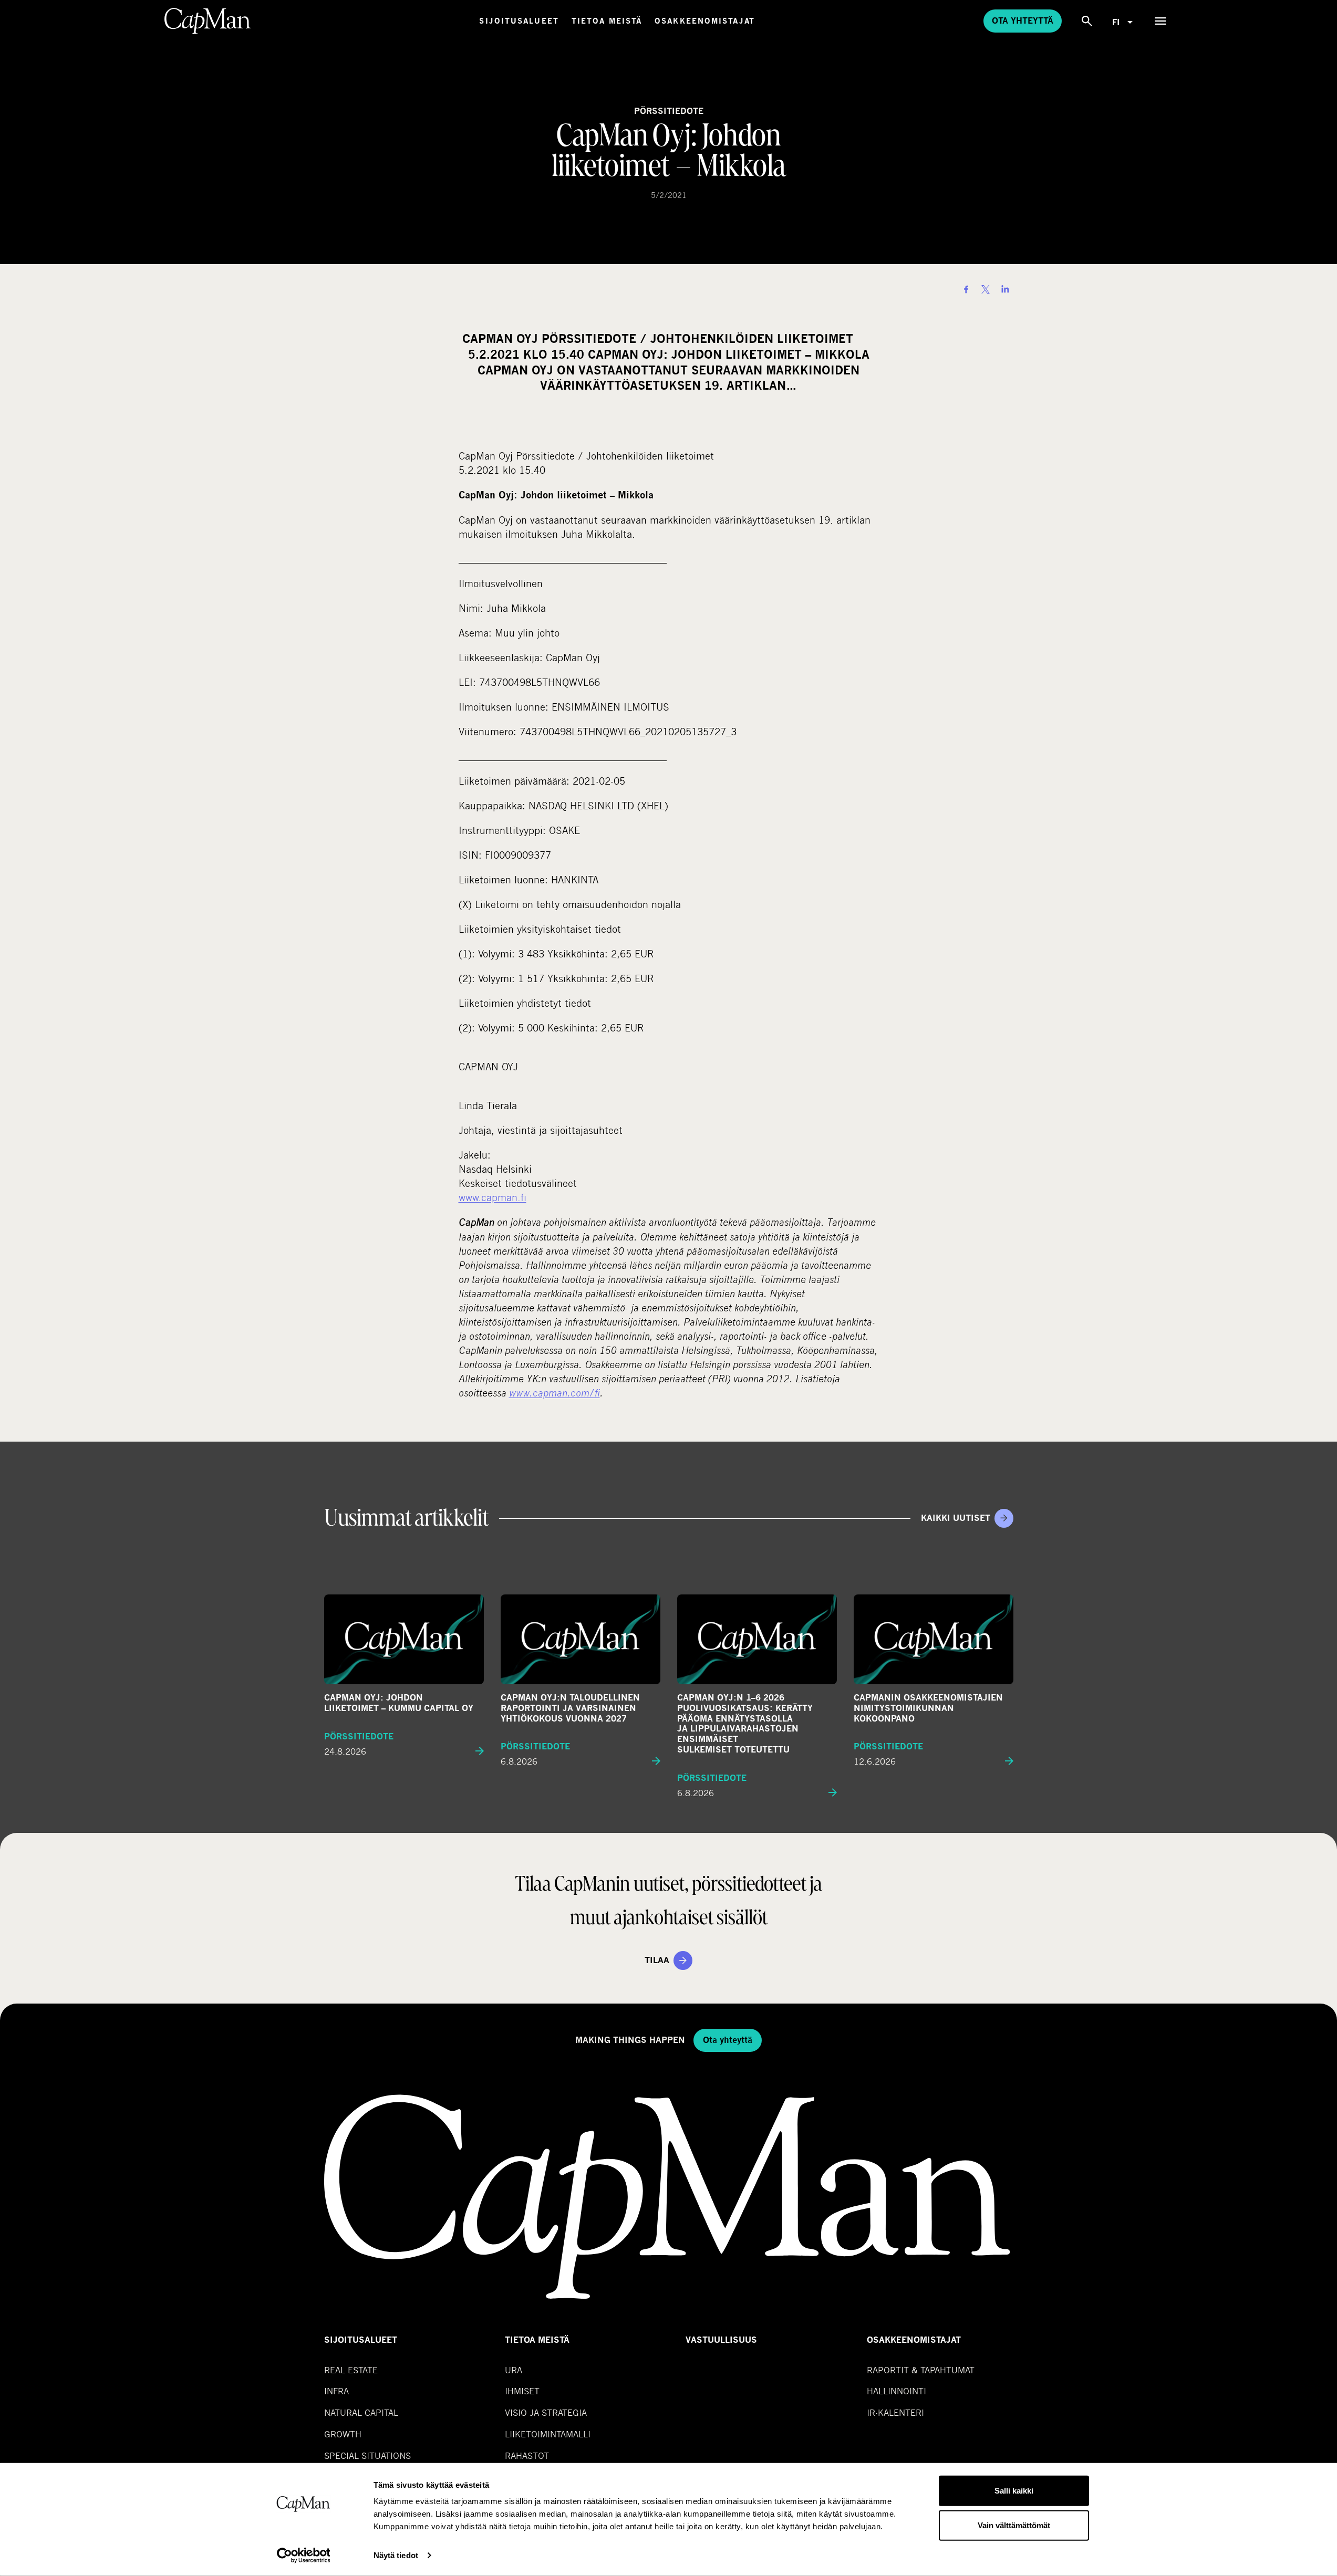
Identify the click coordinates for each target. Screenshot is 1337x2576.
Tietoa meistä (607, 21)
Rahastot (527, 2455)
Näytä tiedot (396, 2555)
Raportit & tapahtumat (921, 2370)
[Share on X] (986, 289)
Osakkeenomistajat (705, 21)
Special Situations (367, 2455)
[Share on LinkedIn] (1005, 289)
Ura (514, 2370)
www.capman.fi (493, 1197)
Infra (336, 2391)
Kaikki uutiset (956, 1518)
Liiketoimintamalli (548, 2434)
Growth (343, 2434)
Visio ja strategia (546, 2412)
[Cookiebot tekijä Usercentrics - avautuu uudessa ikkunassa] (303, 2556)
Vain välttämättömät (1014, 2525)
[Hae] (1087, 21)
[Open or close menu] (1160, 21)
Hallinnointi (896, 2391)
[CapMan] (208, 21)
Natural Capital (361, 2412)
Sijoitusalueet (519, 21)
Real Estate (351, 2370)
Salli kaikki (1014, 2491)
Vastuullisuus (721, 2340)
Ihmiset (522, 2391)
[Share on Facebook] (966, 289)
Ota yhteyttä (1023, 21)
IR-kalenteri (895, 2412)
